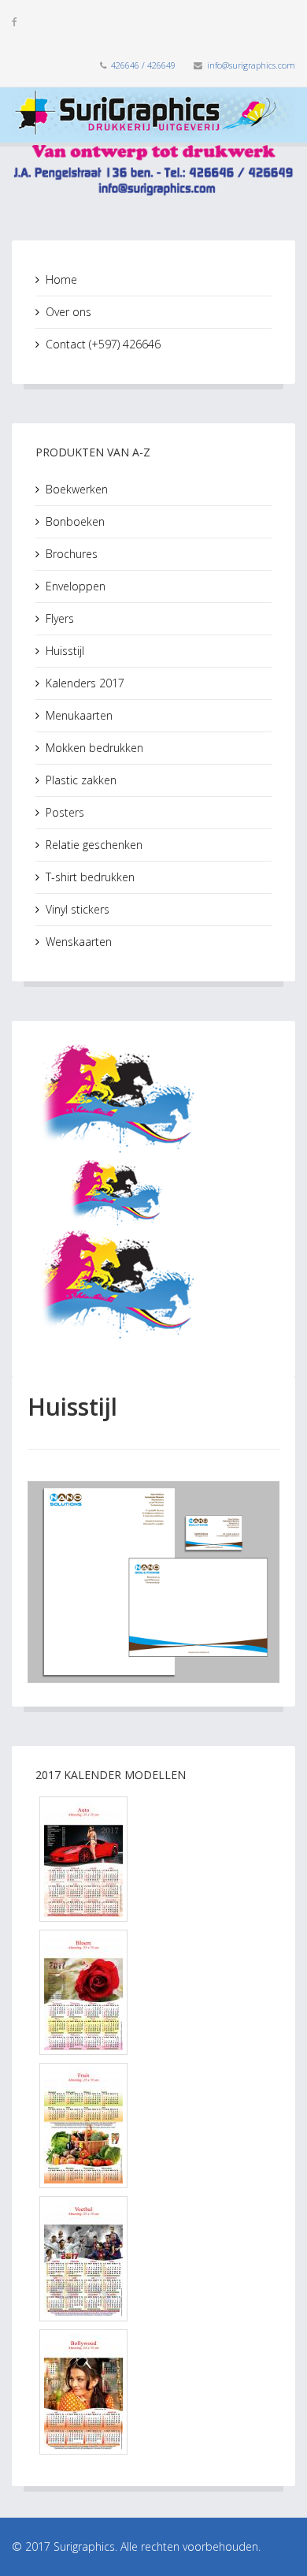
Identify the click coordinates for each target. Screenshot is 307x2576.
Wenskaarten (79, 942)
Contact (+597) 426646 (103, 344)
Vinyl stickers (78, 909)
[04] (153, 2259)
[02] (153, 1992)
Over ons (68, 312)
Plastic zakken (81, 780)
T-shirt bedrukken (90, 877)
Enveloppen (76, 586)
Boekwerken (77, 489)
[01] (153, 1859)
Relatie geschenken (94, 845)
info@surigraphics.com (251, 65)
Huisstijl (65, 651)
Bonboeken (75, 521)
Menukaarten (79, 715)
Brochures (72, 554)
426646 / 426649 (143, 65)
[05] (153, 2392)
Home (61, 279)
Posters (65, 812)
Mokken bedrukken (94, 748)
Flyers (60, 618)
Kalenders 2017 (85, 683)
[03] (153, 2126)
